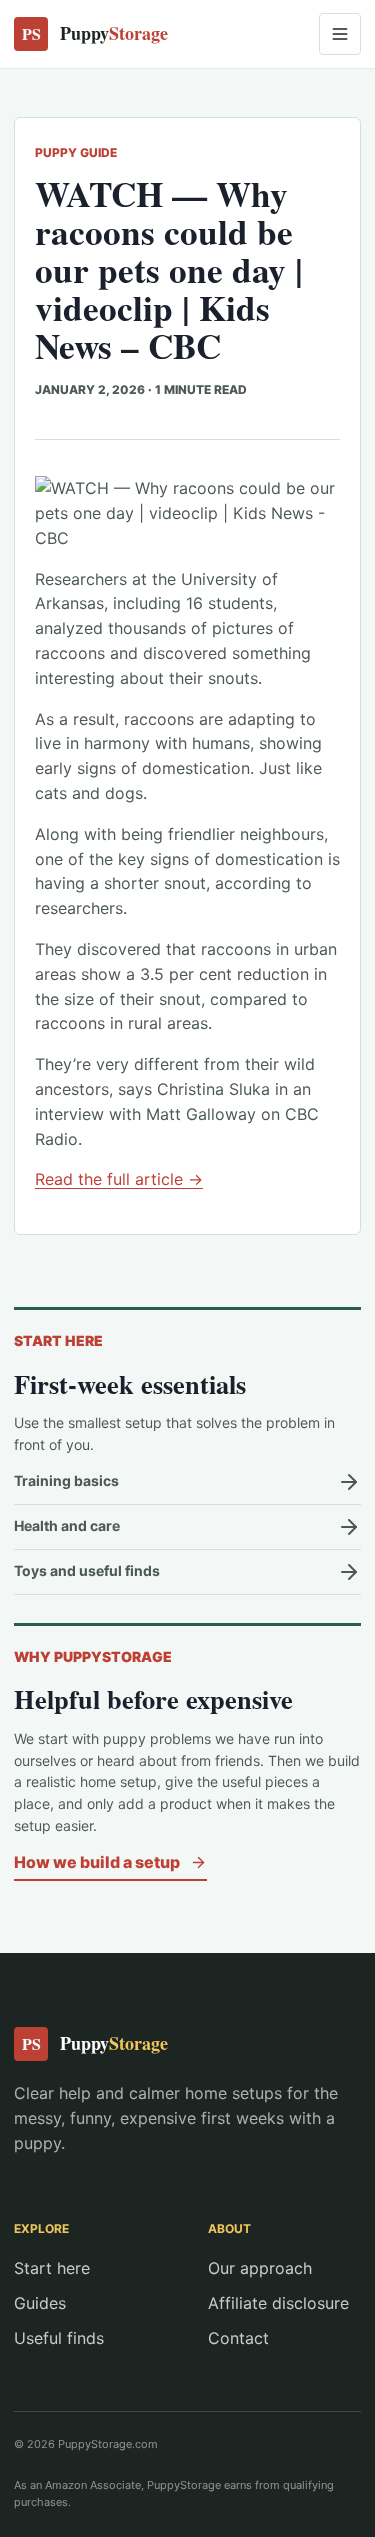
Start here (52, 2268)
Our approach (260, 2268)
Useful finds (59, 2338)
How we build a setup (97, 1862)
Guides (40, 2303)
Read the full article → (119, 1179)
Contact (238, 2338)
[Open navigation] (340, 34)
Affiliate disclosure (278, 2303)
